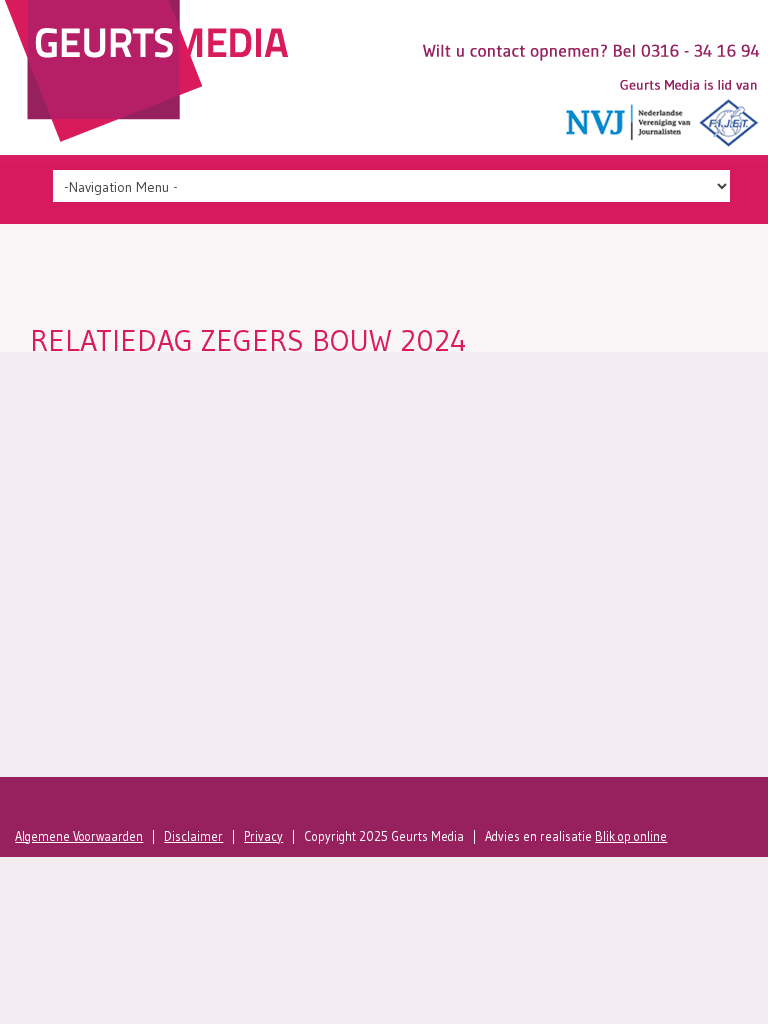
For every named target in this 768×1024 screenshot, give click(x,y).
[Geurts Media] (151, 137)
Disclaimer (193, 836)
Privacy (263, 836)
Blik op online (631, 836)
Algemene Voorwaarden (79, 836)
